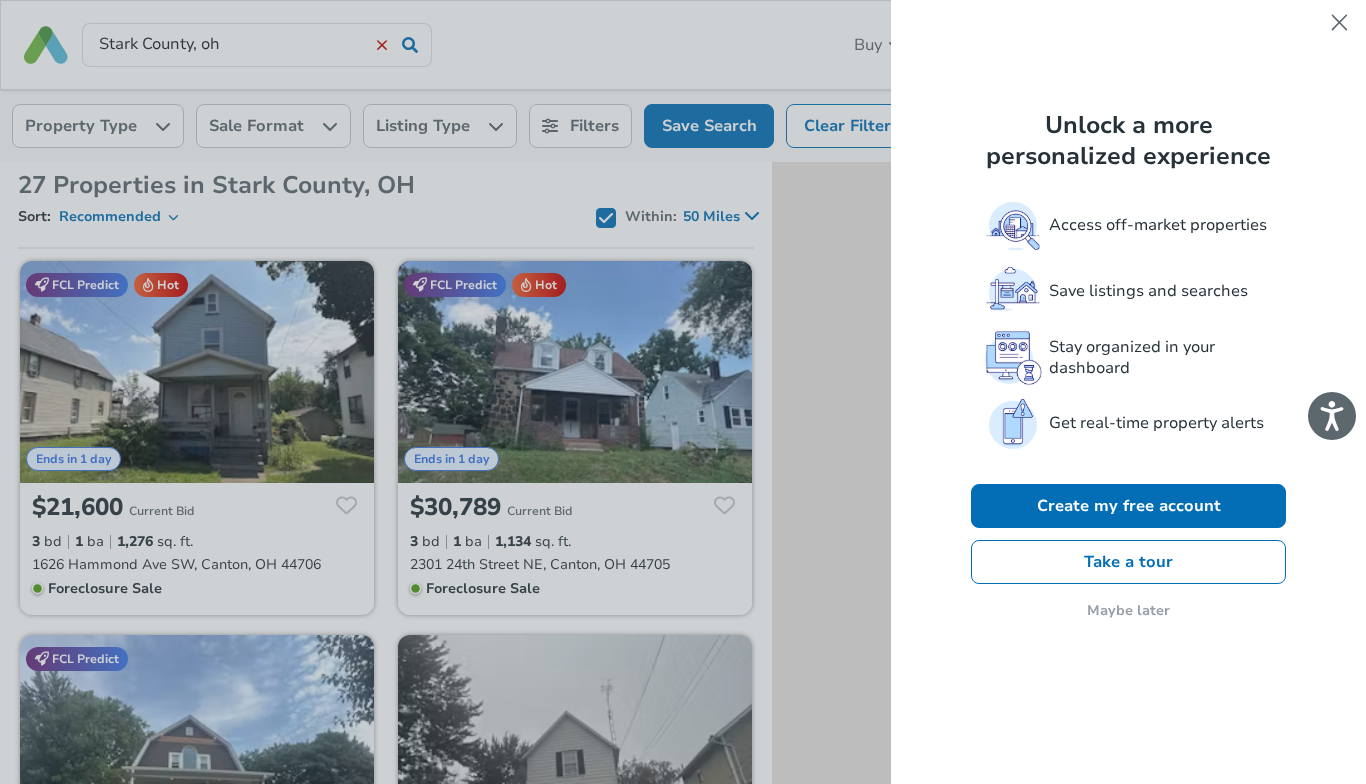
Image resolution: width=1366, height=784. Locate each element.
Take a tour (1128, 562)
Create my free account (1129, 506)
